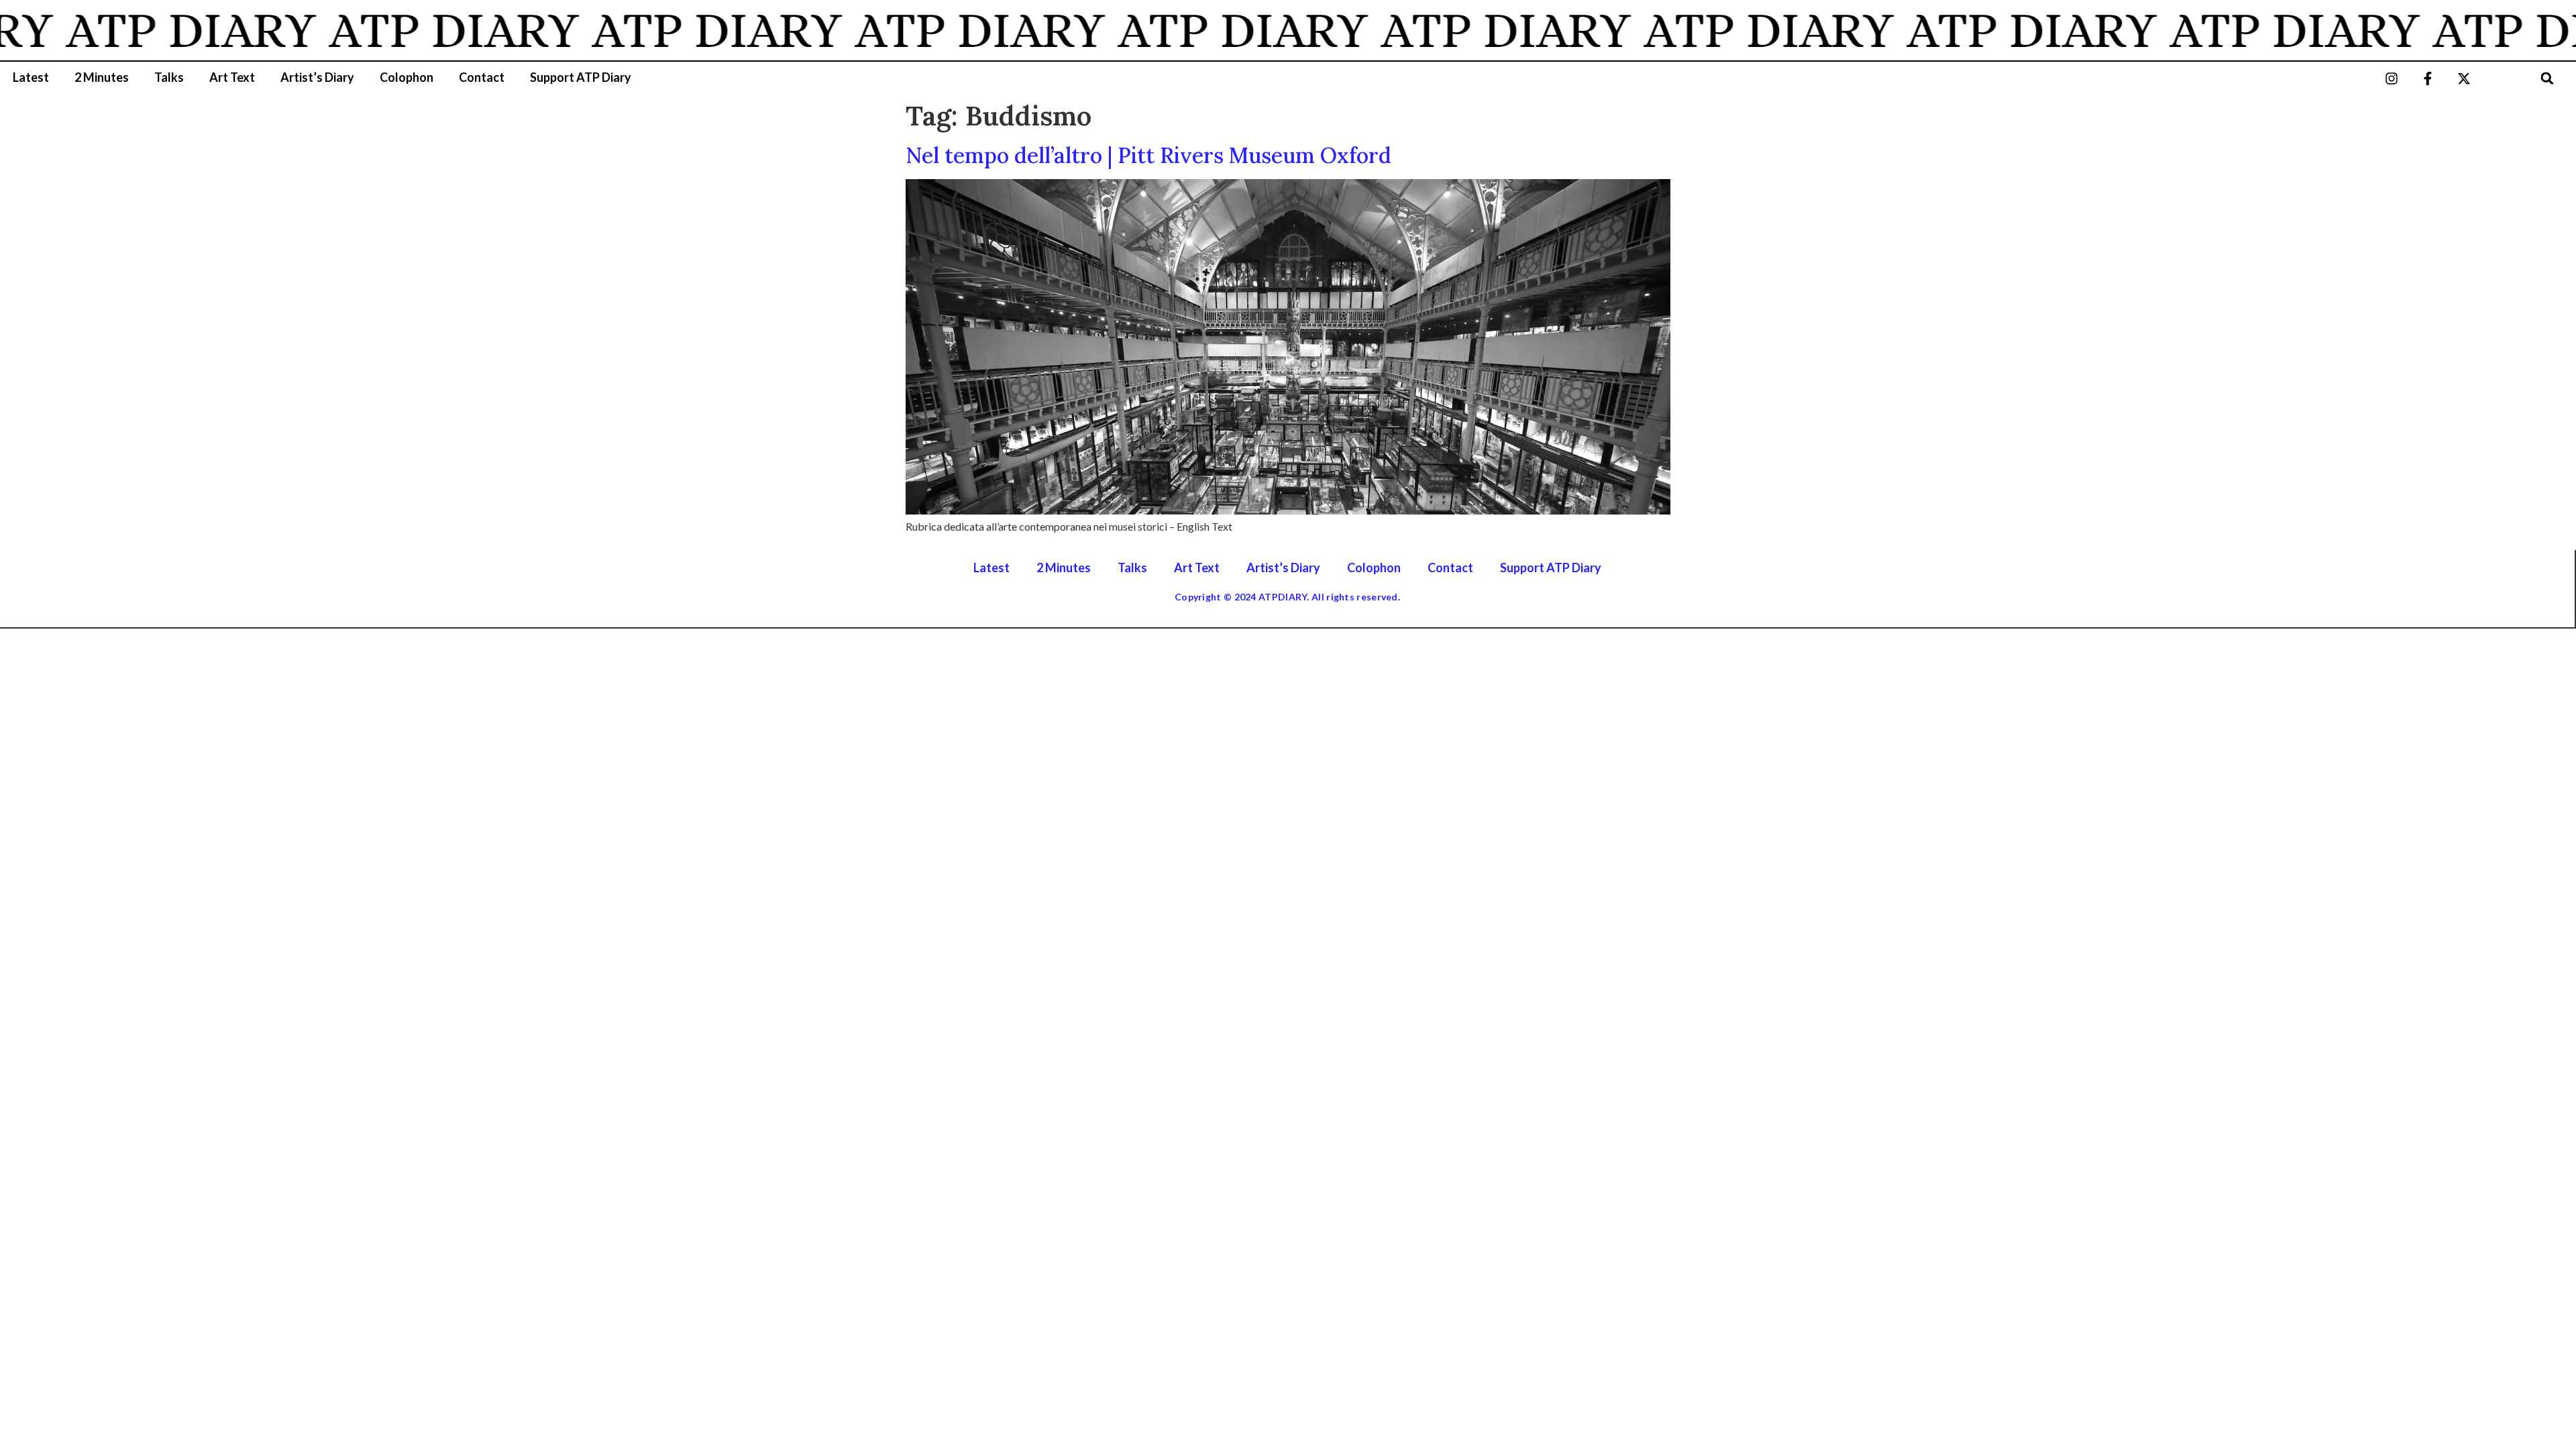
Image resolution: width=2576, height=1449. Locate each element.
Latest (31, 77)
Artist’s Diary (317, 77)
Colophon (407, 77)
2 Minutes (102, 77)
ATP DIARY (146, 30)
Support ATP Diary (581, 77)
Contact (482, 77)
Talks (169, 77)
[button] (2547, 78)
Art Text (232, 77)
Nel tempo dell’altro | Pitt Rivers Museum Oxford (1148, 155)
